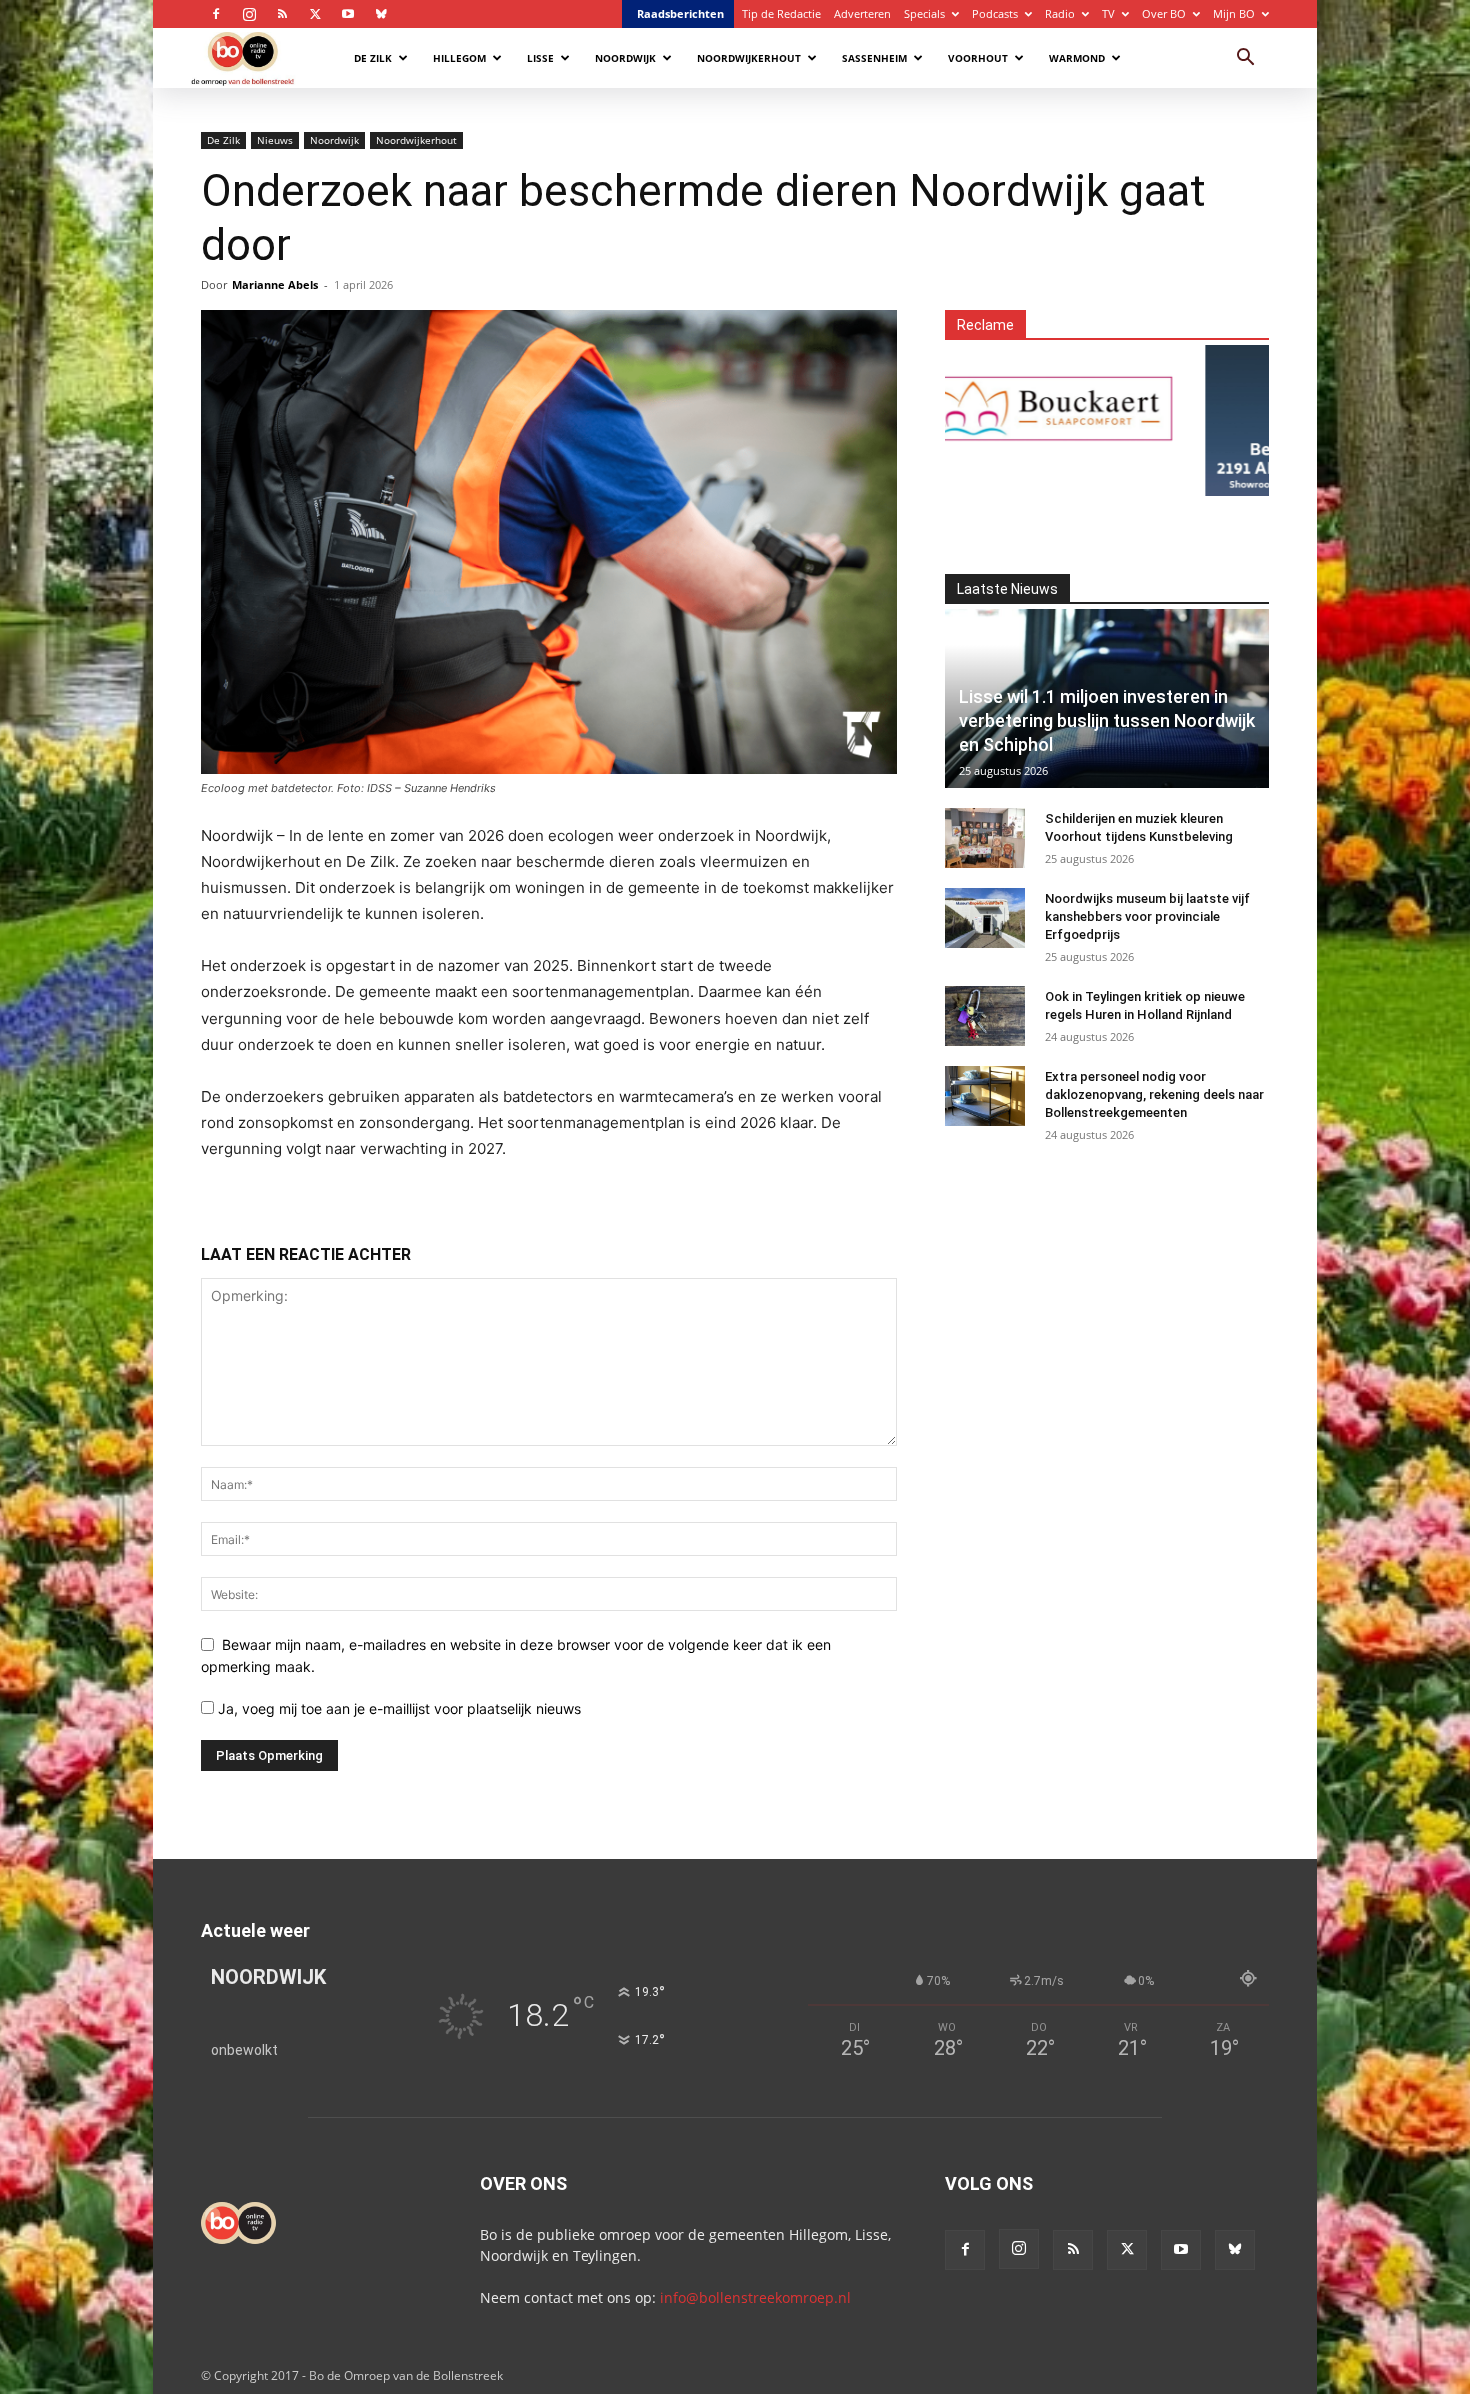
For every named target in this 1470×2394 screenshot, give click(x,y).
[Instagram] (249, 14)
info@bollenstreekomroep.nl (755, 2297)
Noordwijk (625, 58)
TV (1108, 13)
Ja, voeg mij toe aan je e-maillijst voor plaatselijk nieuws (397, 1708)
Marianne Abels (275, 284)
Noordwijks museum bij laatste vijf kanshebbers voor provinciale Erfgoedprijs (1147, 916)
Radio (1060, 13)
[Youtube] (348, 14)
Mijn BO (1234, 13)
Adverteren (862, 13)
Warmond (1077, 58)
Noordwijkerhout (749, 58)
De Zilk (373, 58)
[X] (315, 14)
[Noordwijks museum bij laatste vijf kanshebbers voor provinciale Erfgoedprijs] (985, 918)
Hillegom (459, 58)
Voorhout (978, 58)
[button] (1245, 59)
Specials (924, 13)
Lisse (540, 58)
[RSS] (282, 14)
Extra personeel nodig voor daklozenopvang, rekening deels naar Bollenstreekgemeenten (1154, 1094)
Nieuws (275, 140)
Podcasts (995, 13)
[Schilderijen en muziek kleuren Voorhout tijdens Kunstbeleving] (985, 838)
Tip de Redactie (781, 13)
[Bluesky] (381, 14)
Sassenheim (874, 58)
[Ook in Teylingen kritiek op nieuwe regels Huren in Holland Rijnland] (985, 1016)
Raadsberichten (680, 13)
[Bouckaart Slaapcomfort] (987, 408)
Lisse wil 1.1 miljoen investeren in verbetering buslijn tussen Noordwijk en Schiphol (1107, 720)
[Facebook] (216, 14)
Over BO (1164, 13)
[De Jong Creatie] (1257, 408)
